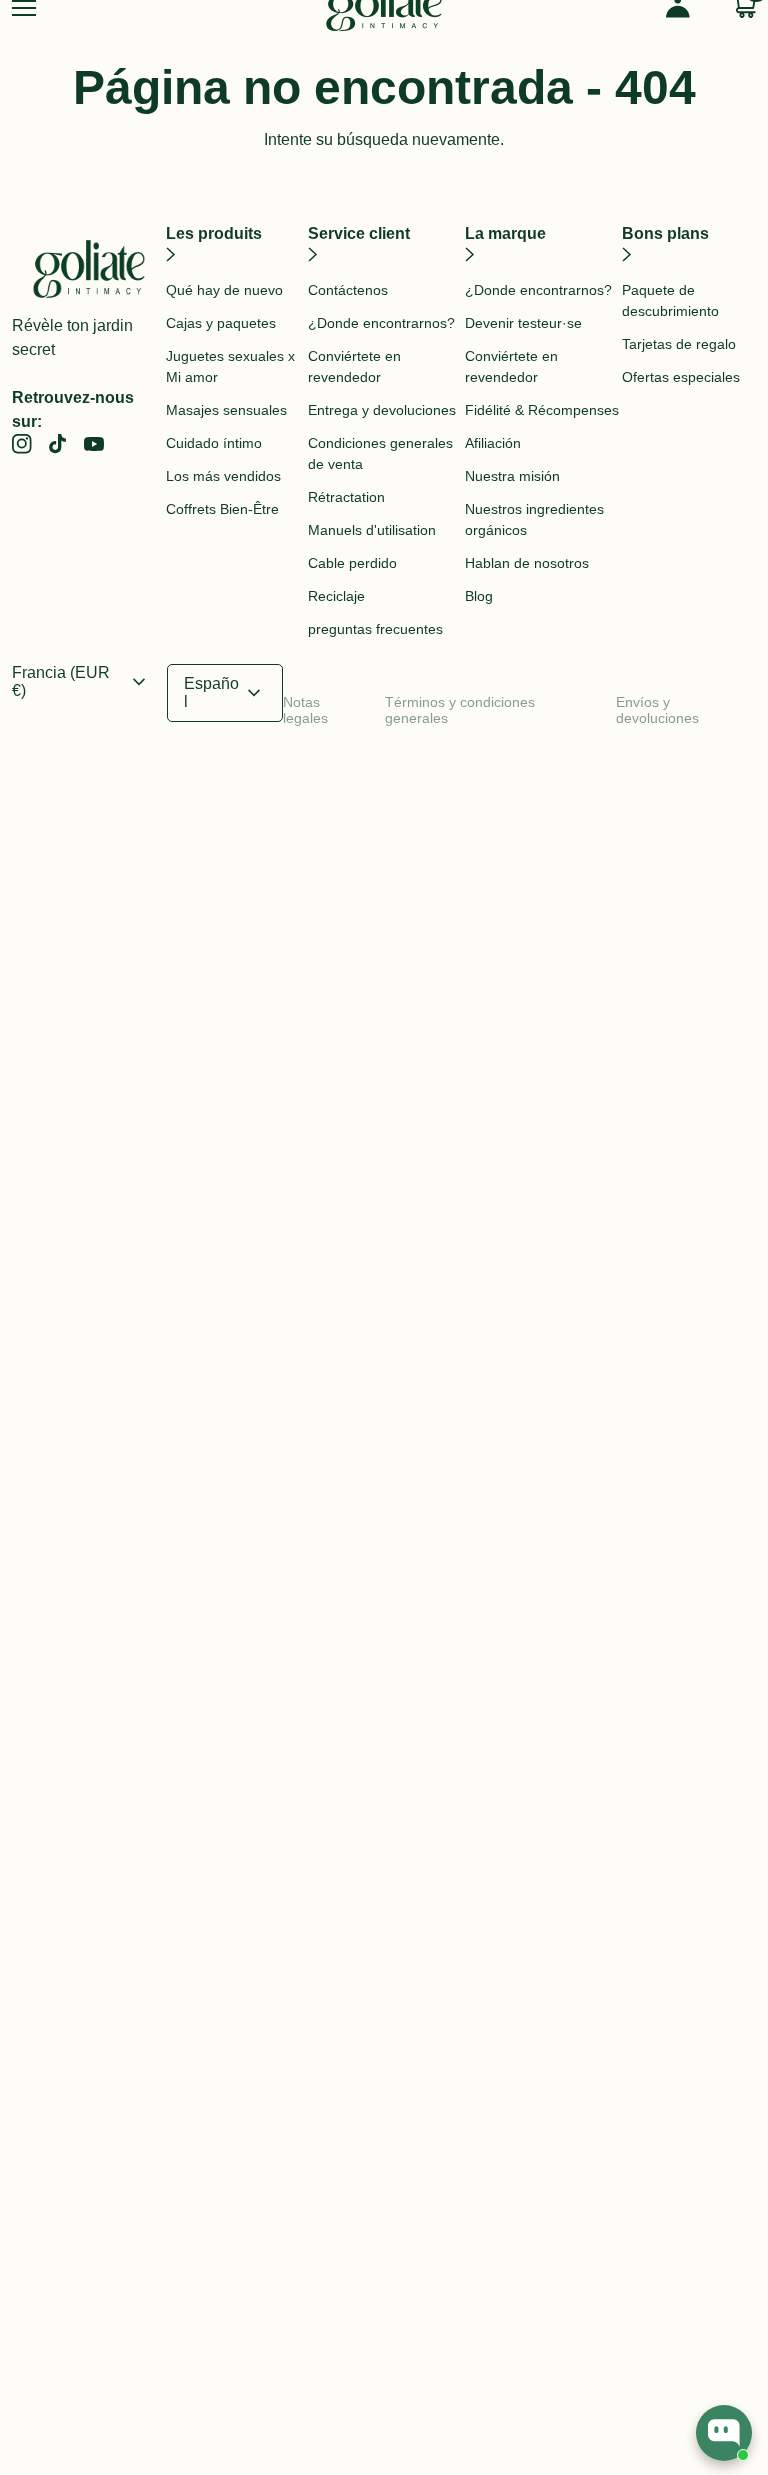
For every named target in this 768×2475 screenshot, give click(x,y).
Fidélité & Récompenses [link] (542, 410)
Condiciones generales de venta (380, 453)
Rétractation (346, 497)
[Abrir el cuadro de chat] (724, 2433)
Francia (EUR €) (81, 681)
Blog (479, 596)
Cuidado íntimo (214, 443)
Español (225, 692)
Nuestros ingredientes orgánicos (534, 519)
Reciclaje (336, 596)
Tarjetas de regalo (679, 344)
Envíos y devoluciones (657, 710)
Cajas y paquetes (221, 323)
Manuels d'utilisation (372, 530)
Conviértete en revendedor (354, 366)
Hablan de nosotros (527, 563)
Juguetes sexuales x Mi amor (230, 366)
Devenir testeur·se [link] (523, 323)
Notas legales (305, 710)
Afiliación (493, 443)
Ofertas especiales (681, 377)
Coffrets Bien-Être (222, 509)
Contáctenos (348, 290)
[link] (22, 444)
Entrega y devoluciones (382, 410)
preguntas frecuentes (375, 629)
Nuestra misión (512, 476)
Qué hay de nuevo (224, 290)
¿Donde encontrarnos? (381, 323)
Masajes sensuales (226, 410)
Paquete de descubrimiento (670, 300)
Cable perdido (352, 563)
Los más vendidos (223, 476)
